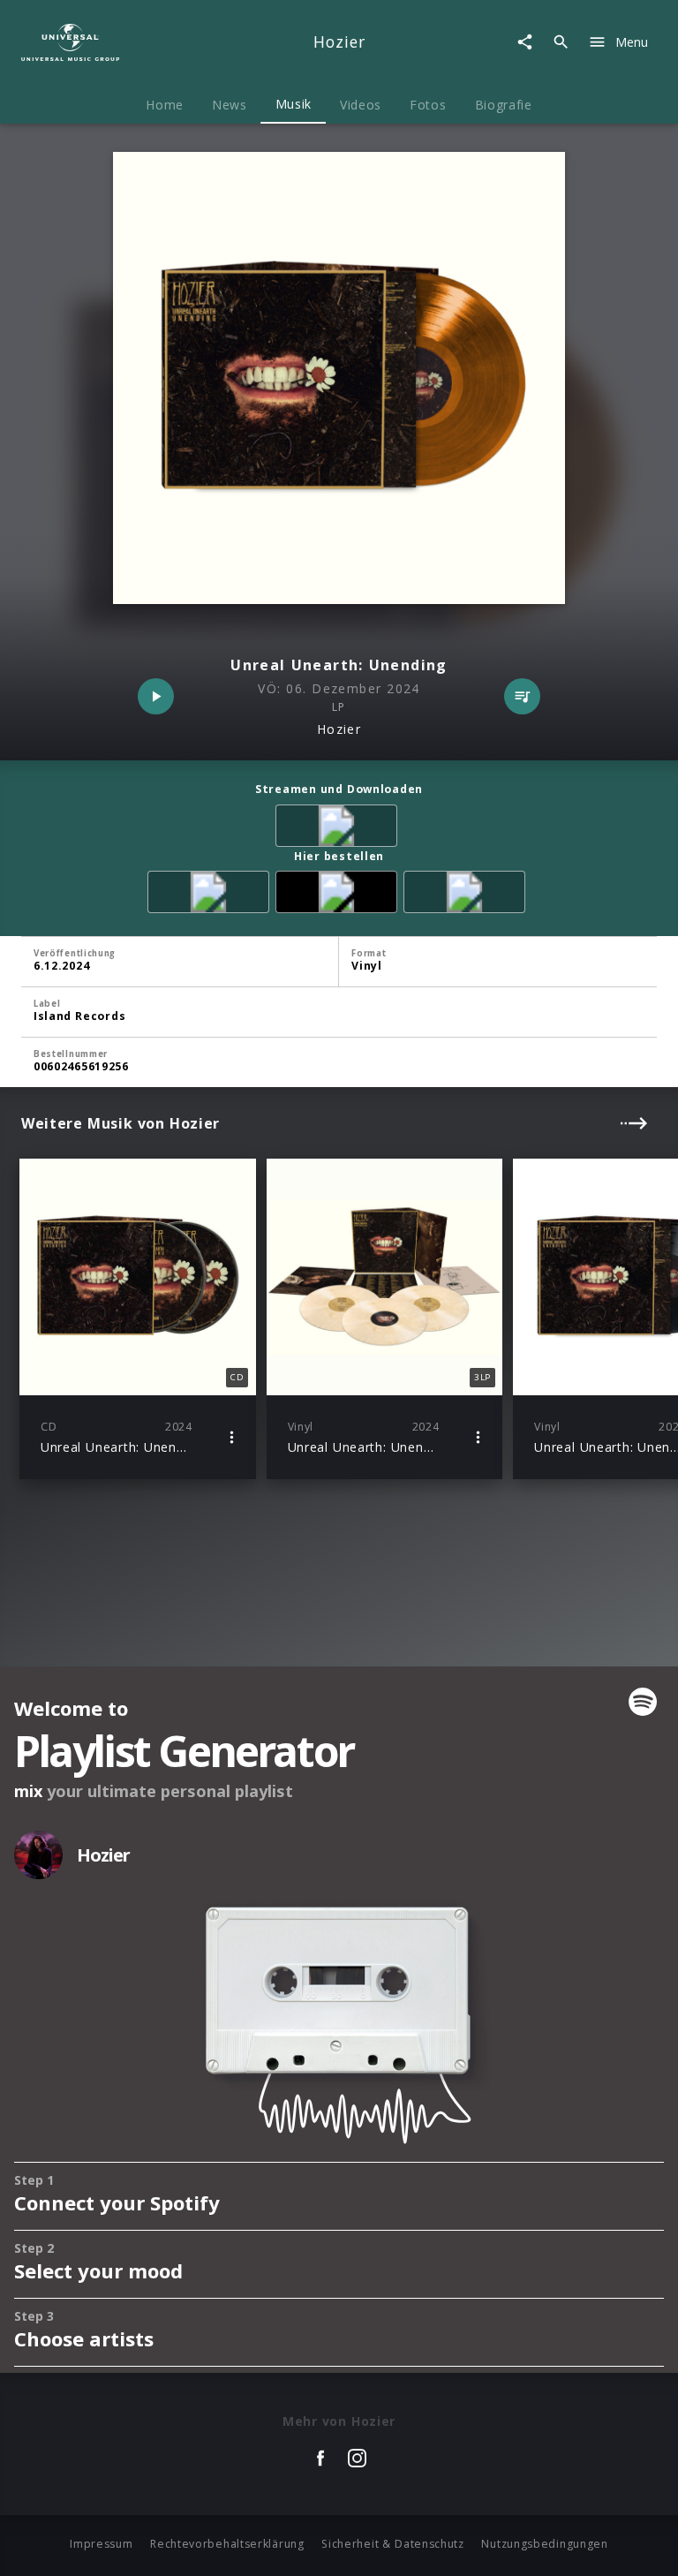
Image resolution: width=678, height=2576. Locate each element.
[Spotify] (339, 829)
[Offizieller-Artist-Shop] (467, 895)
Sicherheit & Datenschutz (393, 2544)
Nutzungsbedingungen (544, 2544)
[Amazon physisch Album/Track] (211, 895)
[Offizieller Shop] (339, 895)
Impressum (101, 2544)
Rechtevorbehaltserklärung (227, 2544)
